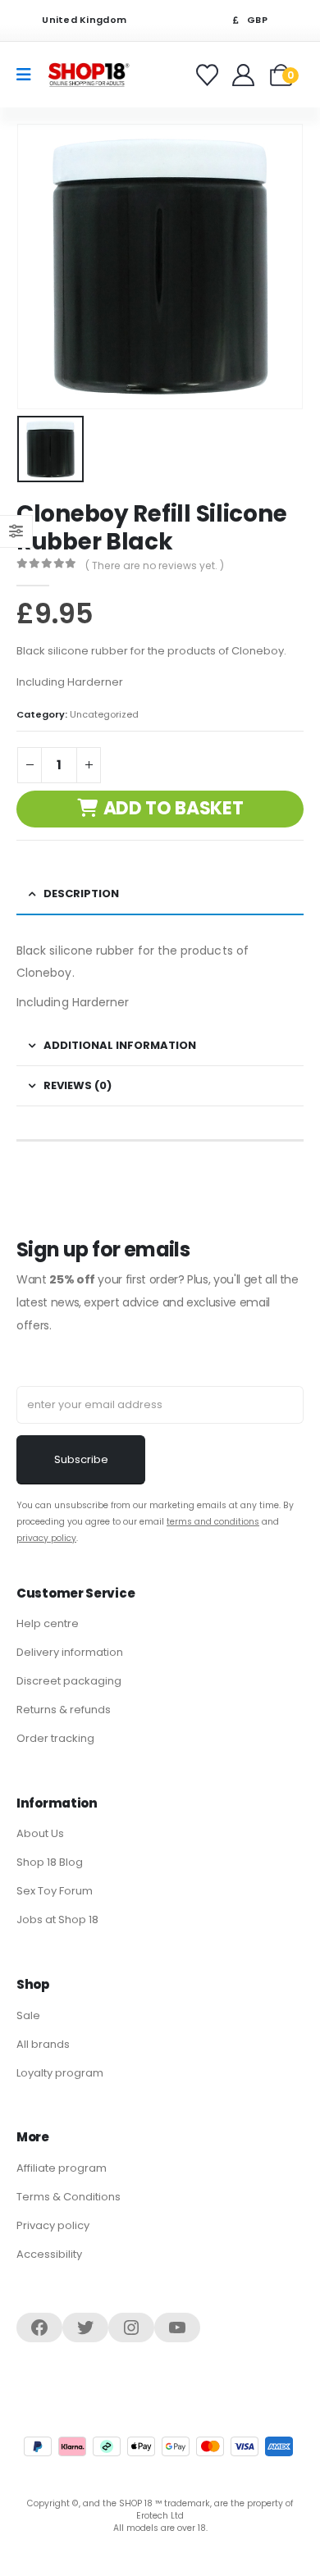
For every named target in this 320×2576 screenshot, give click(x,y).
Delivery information (70, 1652)
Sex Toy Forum (55, 1891)
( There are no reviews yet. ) (155, 565)
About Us (40, 1833)
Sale (28, 2015)
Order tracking (55, 1738)
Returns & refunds (64, 1710)
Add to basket (174, 808)
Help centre (48, 1623)
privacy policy (46, 1538)
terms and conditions (213, 1522)
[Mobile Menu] (29, 75)
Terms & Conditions (69, 2197)
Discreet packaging (69, 1681)
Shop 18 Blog (50, 1862)
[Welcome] (245, 75)
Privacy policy (53, 2225)
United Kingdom (83, 20)
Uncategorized (104, 714)
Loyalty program (60, 2073)
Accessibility (49, 2254)
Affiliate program (62, 2168)
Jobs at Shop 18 (57, 1919)
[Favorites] (210, 75)
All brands (43, 2044)
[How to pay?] (158, 2446)
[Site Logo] (89, 74)
